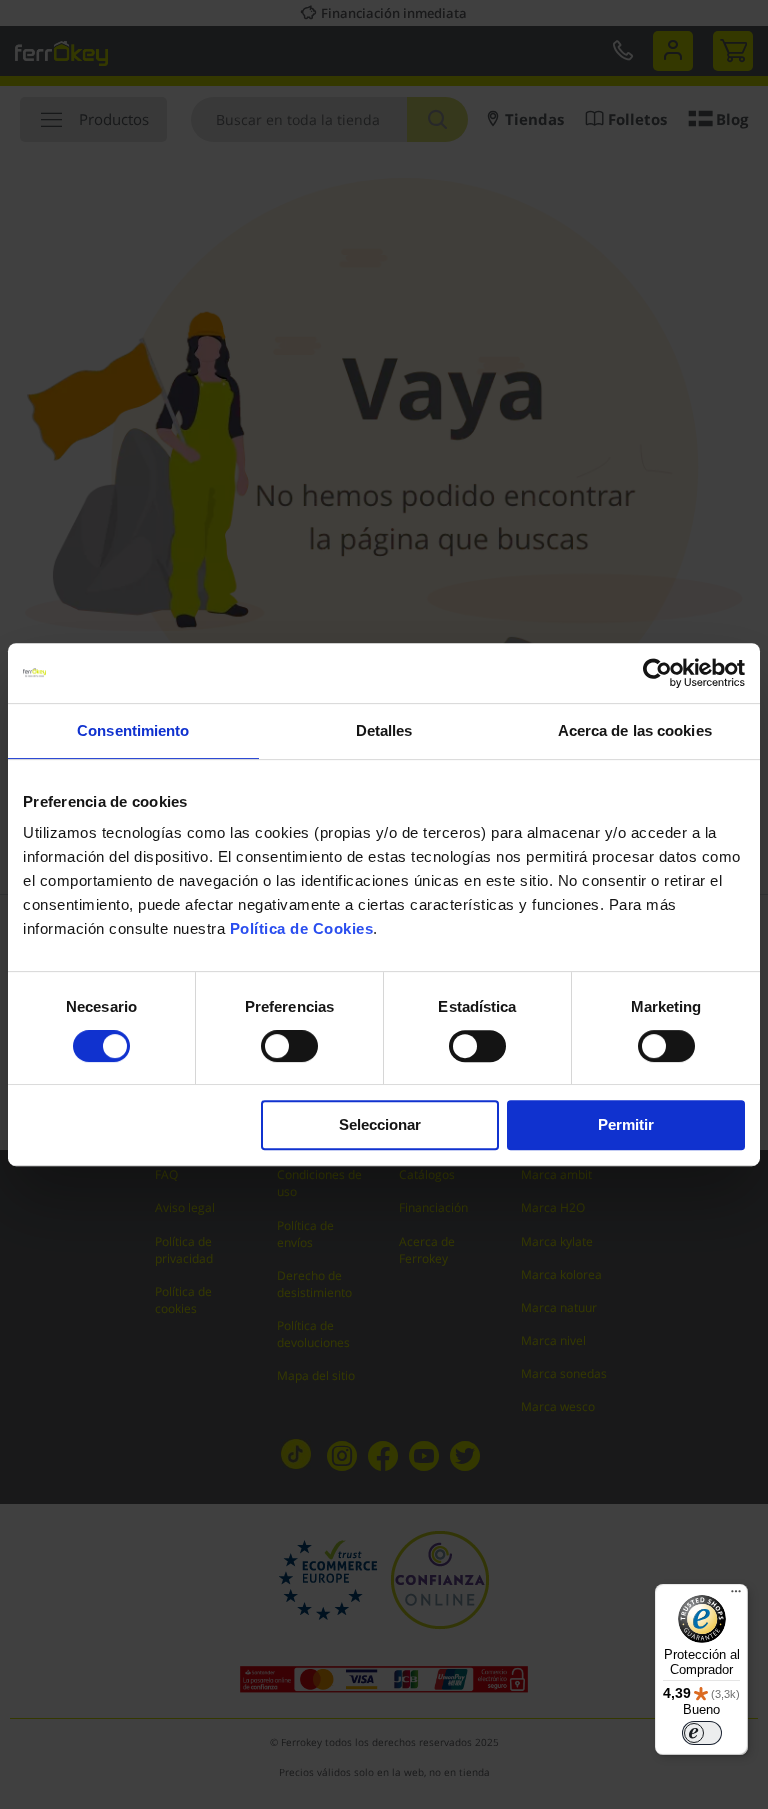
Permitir (626, 1124)
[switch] (289, 1048)
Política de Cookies (302, 928)
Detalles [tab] (384, 730)
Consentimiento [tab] (133, 730)
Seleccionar (380, 1124)
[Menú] (736, 1596)
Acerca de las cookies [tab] (635, 730)
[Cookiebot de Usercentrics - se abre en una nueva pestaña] (657, 673)
